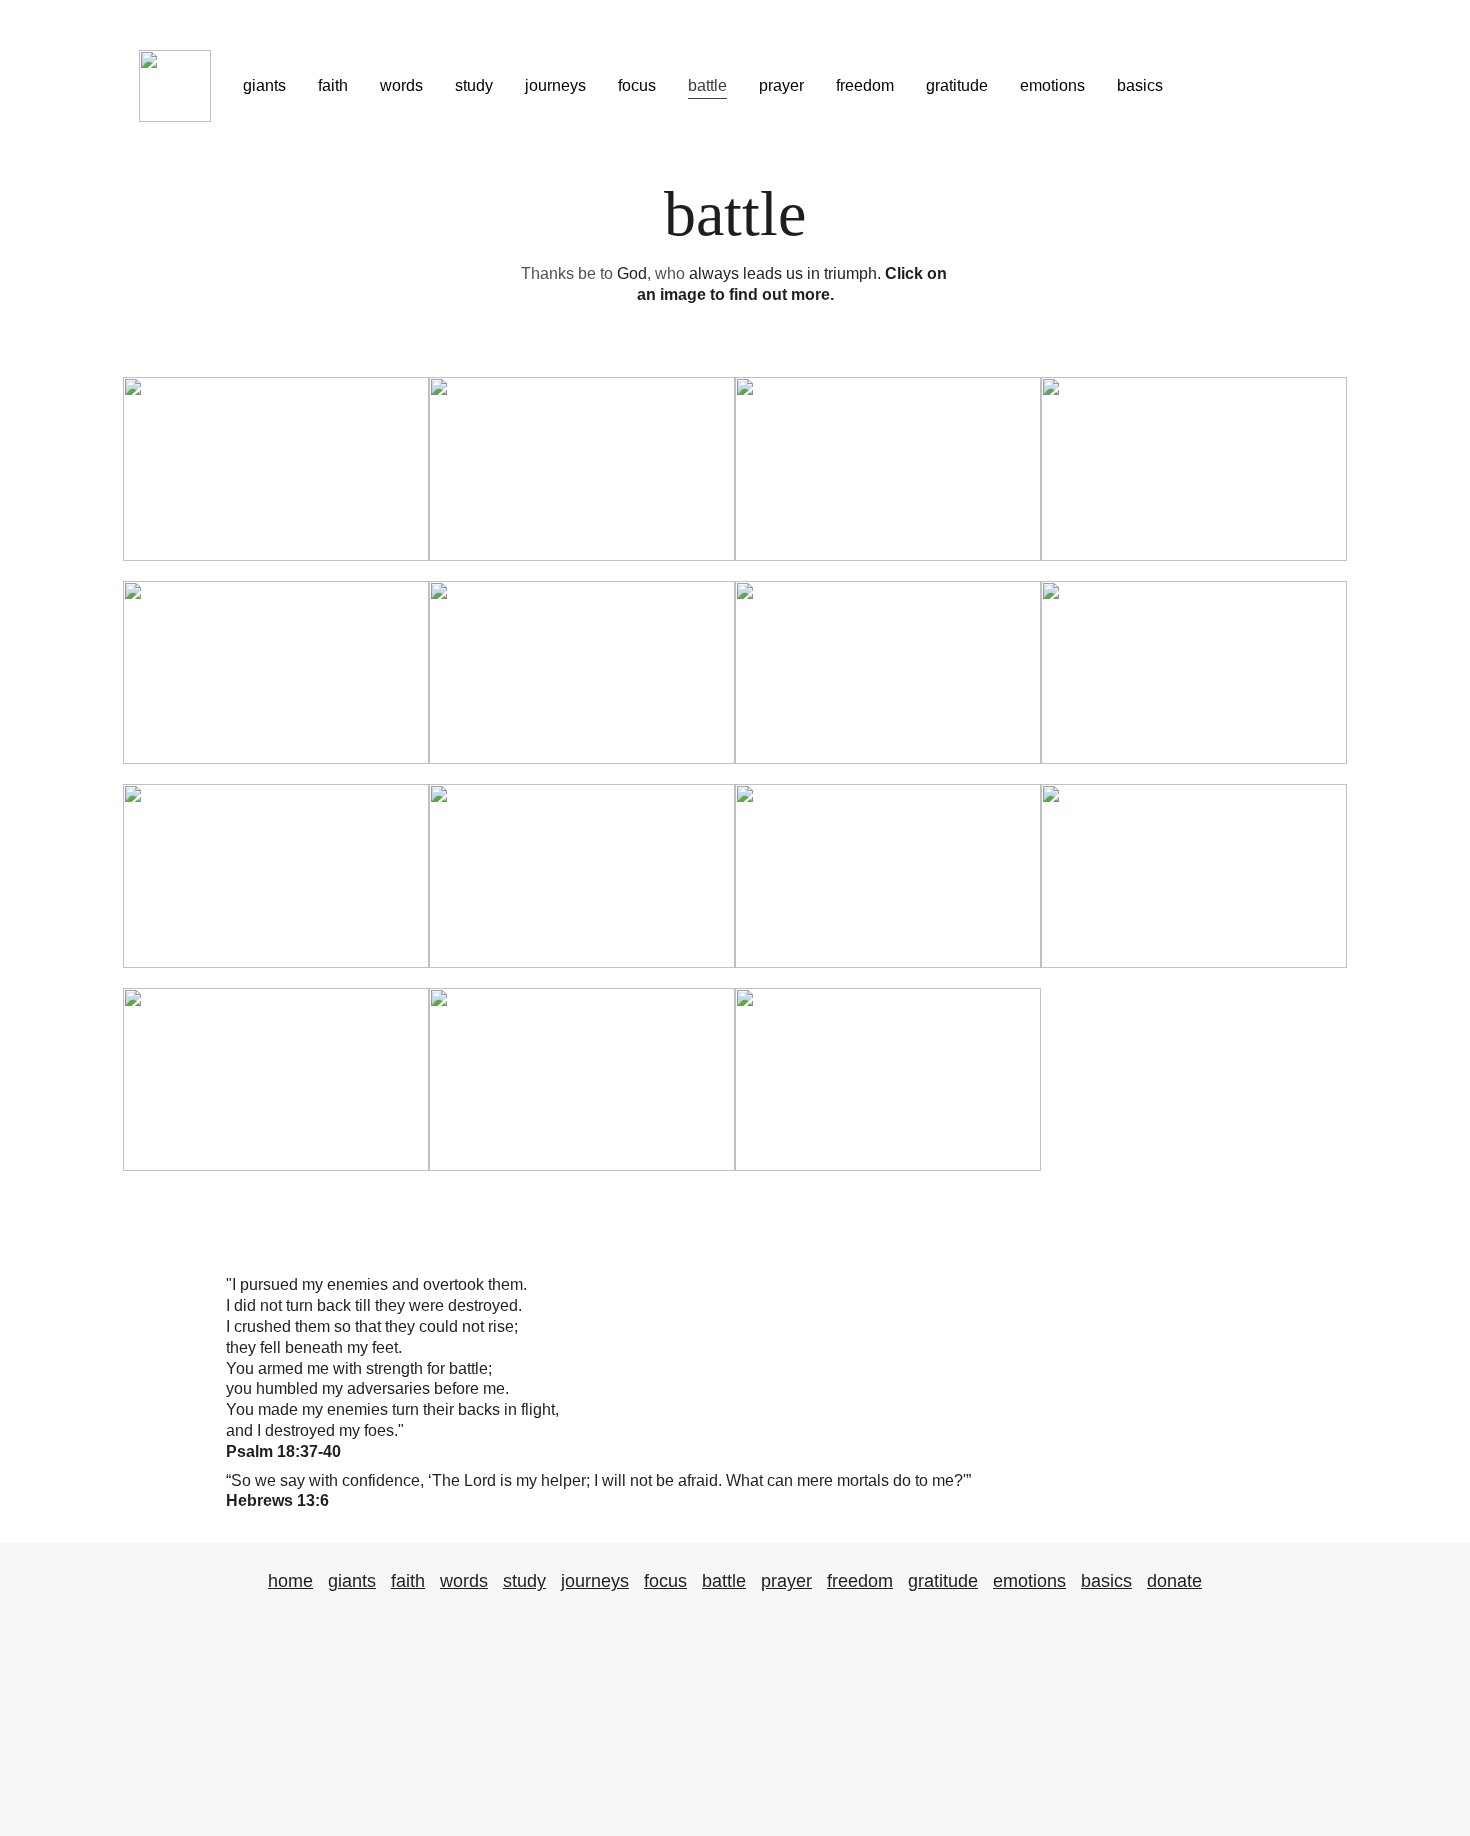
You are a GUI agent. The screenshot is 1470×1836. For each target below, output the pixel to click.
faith (333, 85)
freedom (865, 85)
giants (264, 85)
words (401, 85)
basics (1140, 85)
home (290, 1581)
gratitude (957, 85)
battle (707, 85)
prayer (781, 85)
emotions (1052, 85)
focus (637, 85)
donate (1174, 1581)
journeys (555, 85)
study (474, 85)
